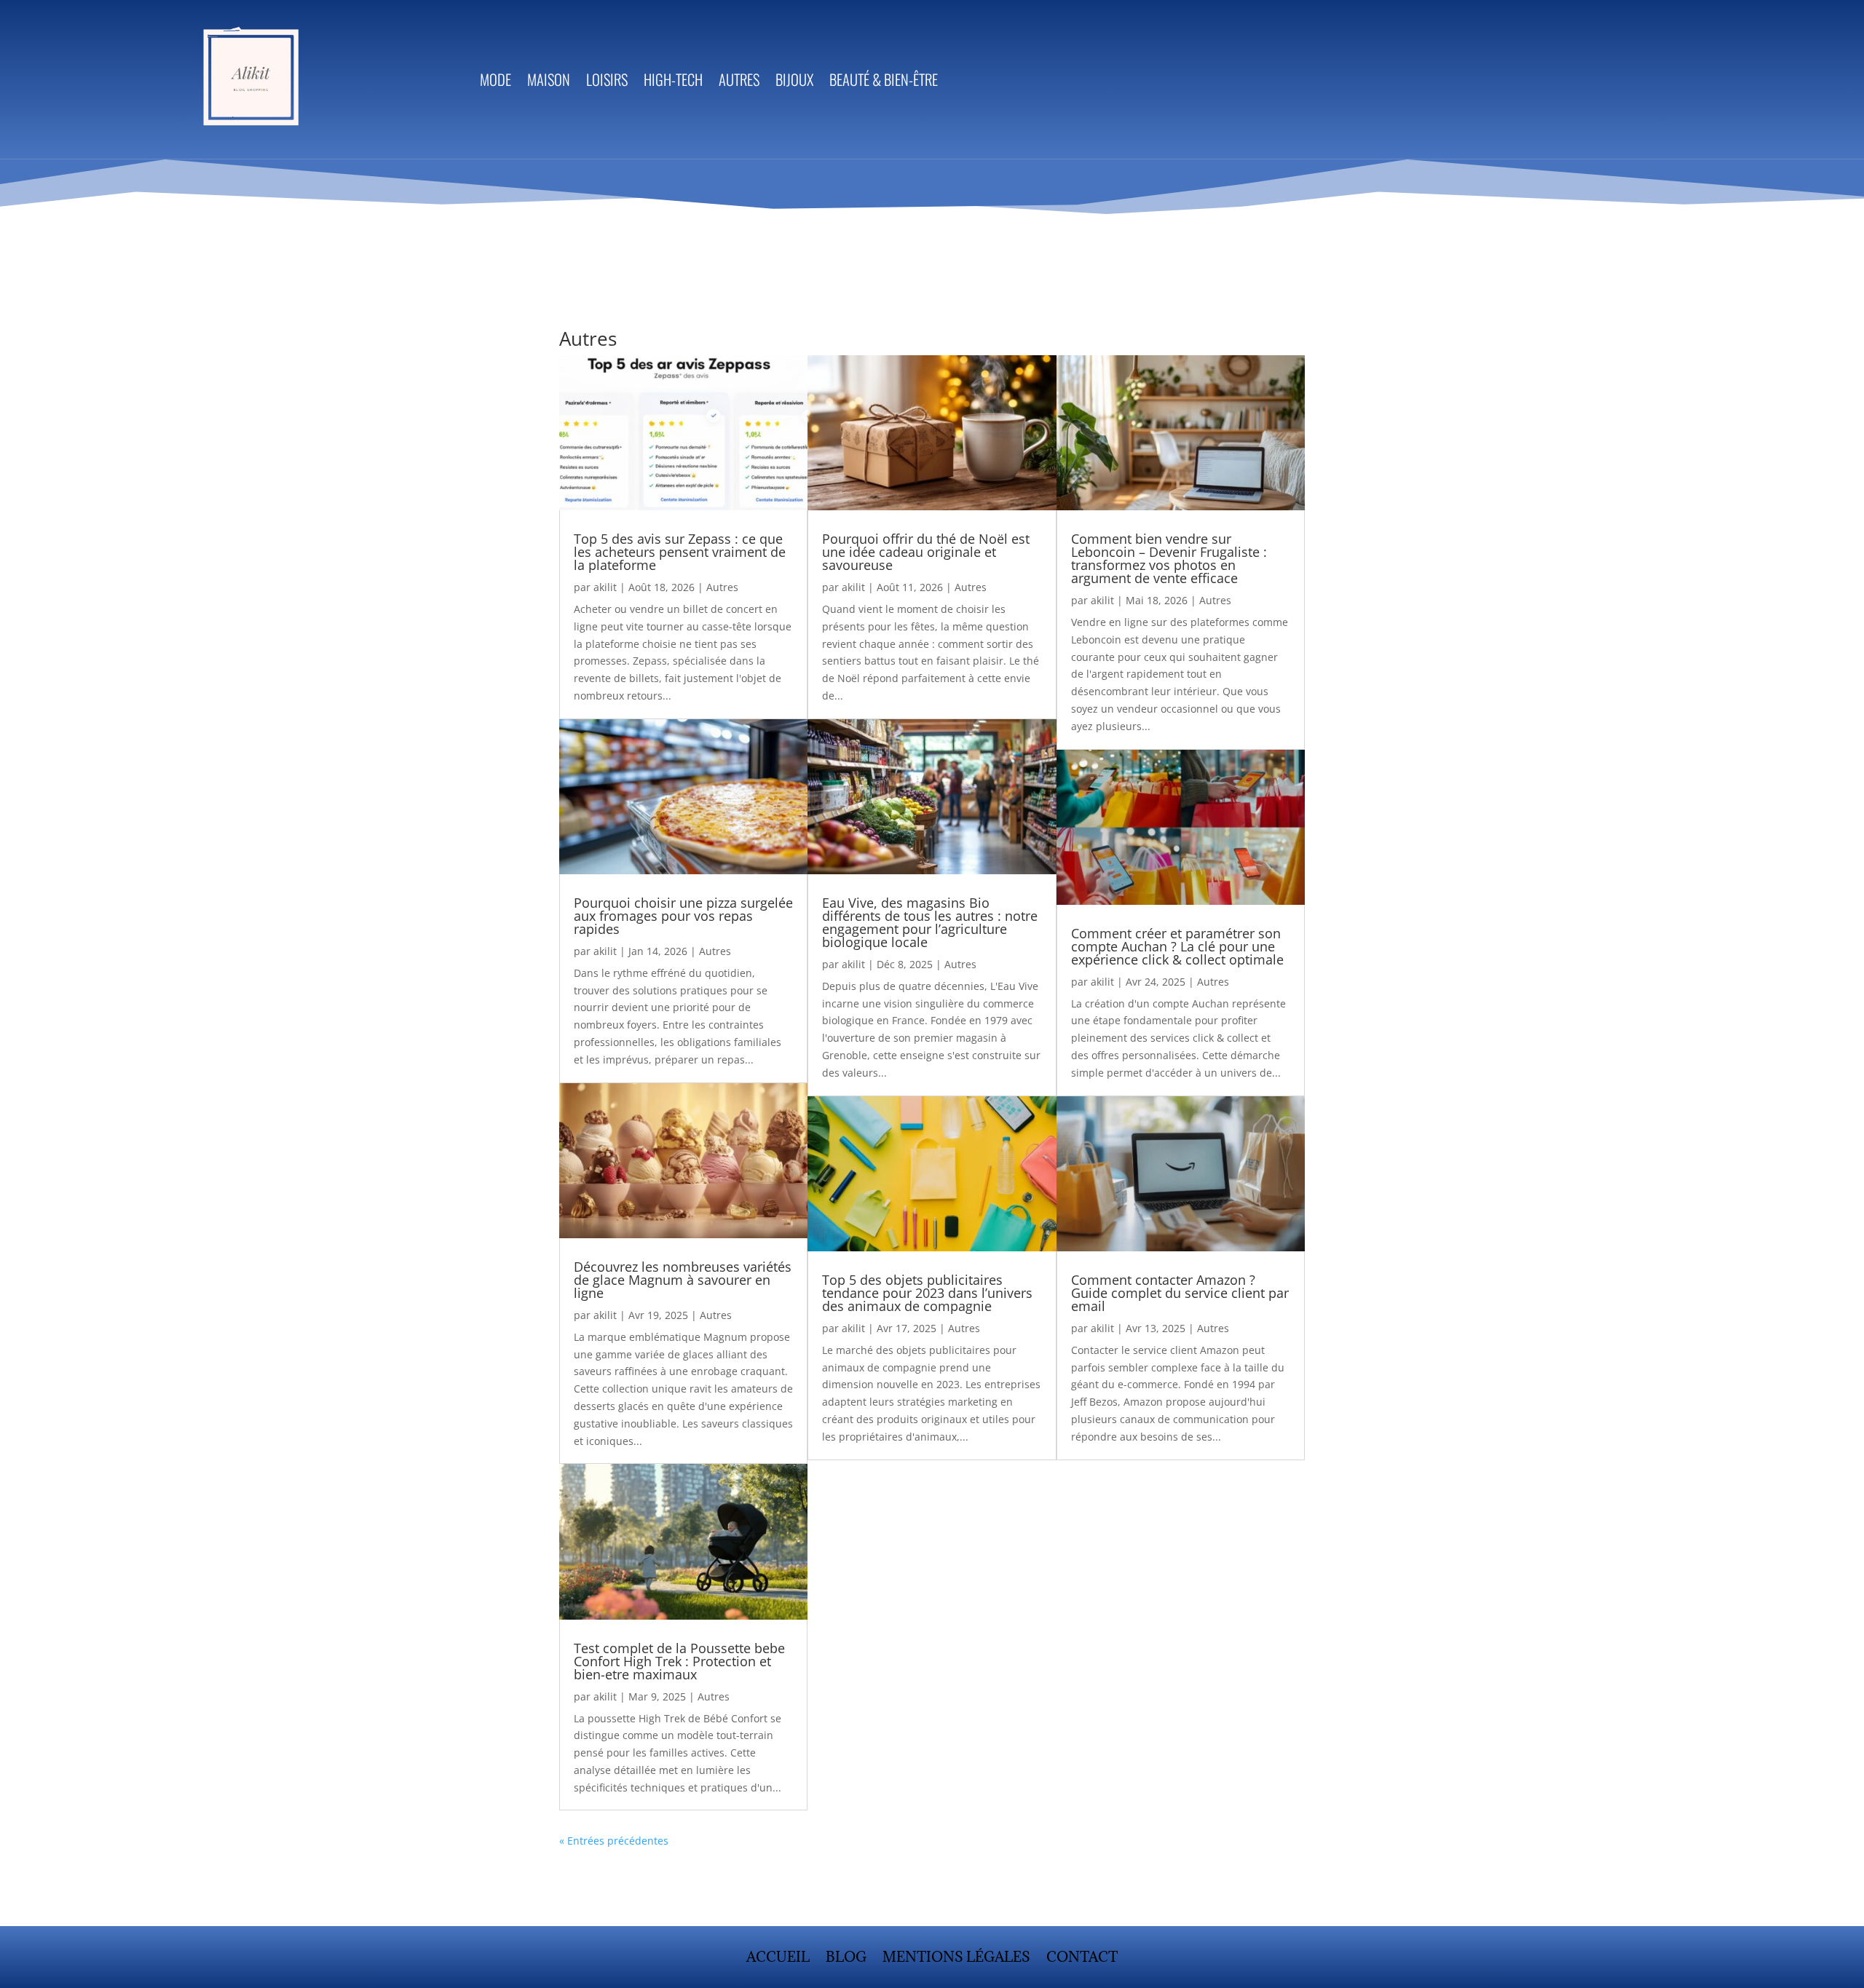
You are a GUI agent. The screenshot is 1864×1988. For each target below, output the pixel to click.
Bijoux (794, 82)
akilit (605, 587)
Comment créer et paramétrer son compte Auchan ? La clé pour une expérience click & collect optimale (1177, 946)
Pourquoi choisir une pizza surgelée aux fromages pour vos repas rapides (683, 916)
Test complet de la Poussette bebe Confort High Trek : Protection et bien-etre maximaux (679, 1661)
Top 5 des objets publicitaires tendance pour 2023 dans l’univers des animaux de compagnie (927, 1293)
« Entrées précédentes (614, 1841)
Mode (495, 82)
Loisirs (607, 82)
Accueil (778, 1959)
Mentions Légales (956, 1959)
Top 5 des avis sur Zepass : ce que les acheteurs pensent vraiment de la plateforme (680, 552)
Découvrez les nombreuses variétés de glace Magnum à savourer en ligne (683, 1280)
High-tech (673, 82)
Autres (739, 82)
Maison (549, 82)
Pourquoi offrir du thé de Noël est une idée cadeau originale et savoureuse (926, 552)
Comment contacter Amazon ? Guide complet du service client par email (1180, 1293)
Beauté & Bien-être (884, 82)
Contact (1082, 1959)
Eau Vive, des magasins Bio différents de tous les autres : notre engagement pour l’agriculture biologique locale (930, 922)
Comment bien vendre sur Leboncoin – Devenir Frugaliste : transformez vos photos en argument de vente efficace (1169, 558)
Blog (846, 1959)
